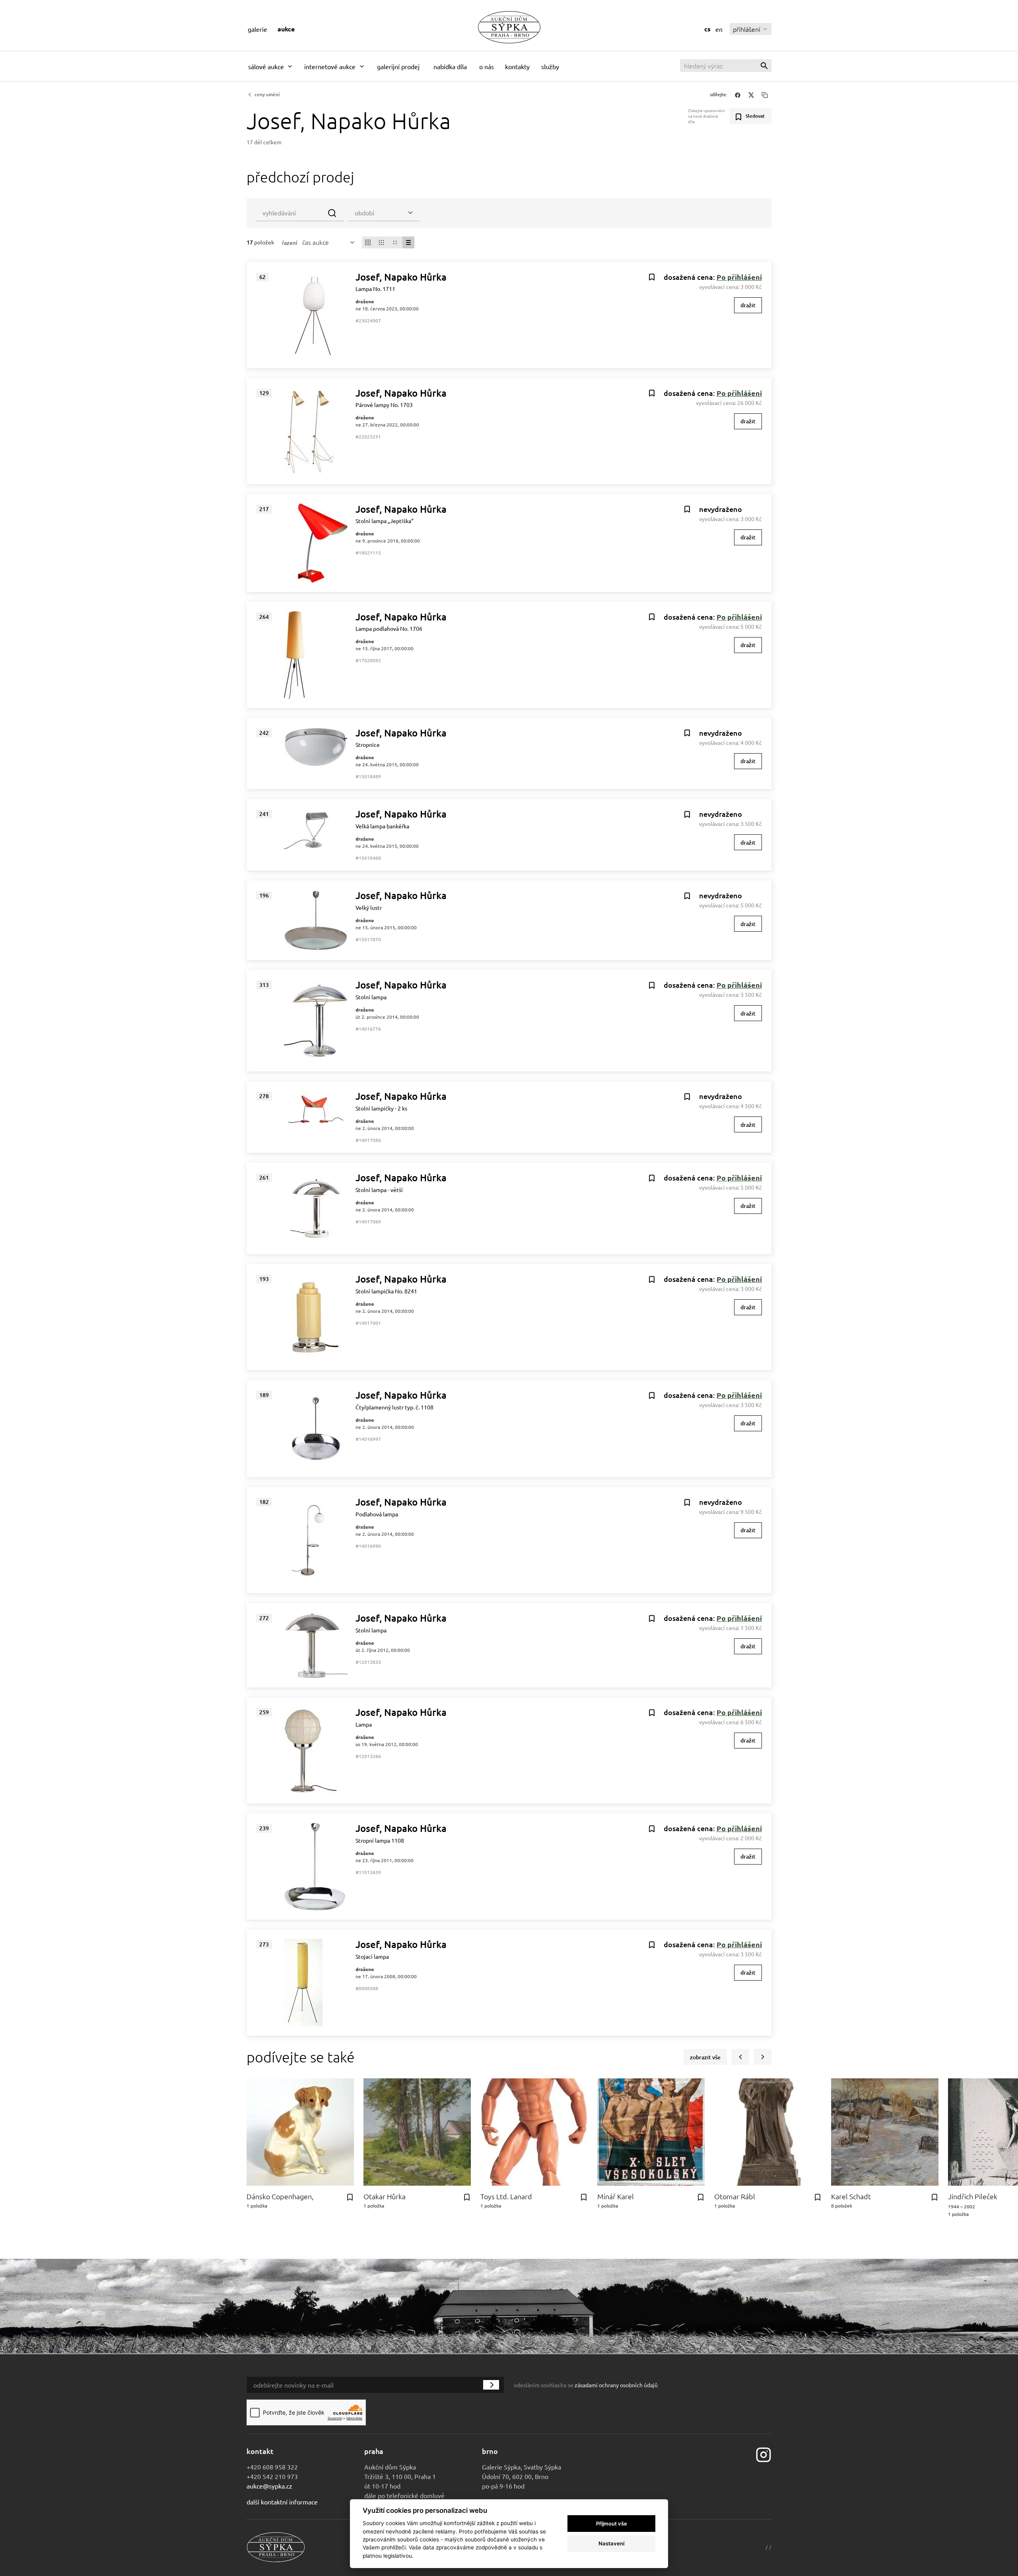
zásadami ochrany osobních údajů (616, 2385)
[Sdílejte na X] (751, 95)
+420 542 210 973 (272, 2476)
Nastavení (611, 2543)
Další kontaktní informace (282, 2502)
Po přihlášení (739, 277)
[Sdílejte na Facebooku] (738, 95)
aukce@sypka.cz (269, 2486)
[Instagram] (763, 2454)
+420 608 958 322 (272, 2467)
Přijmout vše (612, 2524)
